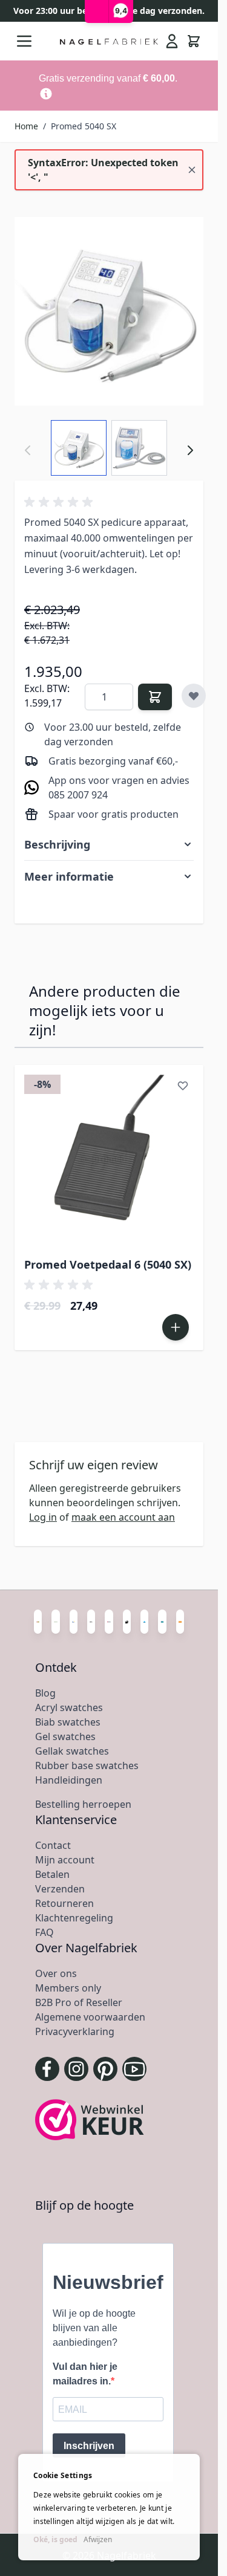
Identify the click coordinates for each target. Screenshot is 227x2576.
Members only (68, 1988)
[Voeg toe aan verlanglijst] (194, 696)
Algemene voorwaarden (90, 2017)
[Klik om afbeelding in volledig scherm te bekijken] (109, 311)
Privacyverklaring (75, 2031)
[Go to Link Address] (109, 86)
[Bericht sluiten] (192, 170)
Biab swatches (68, 1722)
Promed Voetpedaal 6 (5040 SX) (108, 1264)
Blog (45, 1693)
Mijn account (65, 1860)
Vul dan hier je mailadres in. (85, 2374)
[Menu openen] (24, 41)
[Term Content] (46, 94)
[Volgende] (190, 450)
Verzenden (60, 1889)
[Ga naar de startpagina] (109, 41)
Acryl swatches (69, 1707)
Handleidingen (69, 1780)
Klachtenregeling (74, 1918)
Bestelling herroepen (83, 1804)
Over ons (56, 1973)
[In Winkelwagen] (155, 697)
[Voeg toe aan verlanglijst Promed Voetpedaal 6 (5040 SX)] (183, 1086)
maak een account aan (123, 1517)
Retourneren (64, 1903)
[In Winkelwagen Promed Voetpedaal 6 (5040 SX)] (176, 1327)
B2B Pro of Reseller (79, 2002)
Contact (53, 1845)
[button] (61, 502)
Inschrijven (89, 2446)
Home (26, 126)
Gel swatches (65, 1736)
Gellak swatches (72, 1751)
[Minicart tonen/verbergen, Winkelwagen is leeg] (194, 41)
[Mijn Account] (172, 41)
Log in (43, 1517)
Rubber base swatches (87, 1765)
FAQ (44, 1932)
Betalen (52, 1874)
